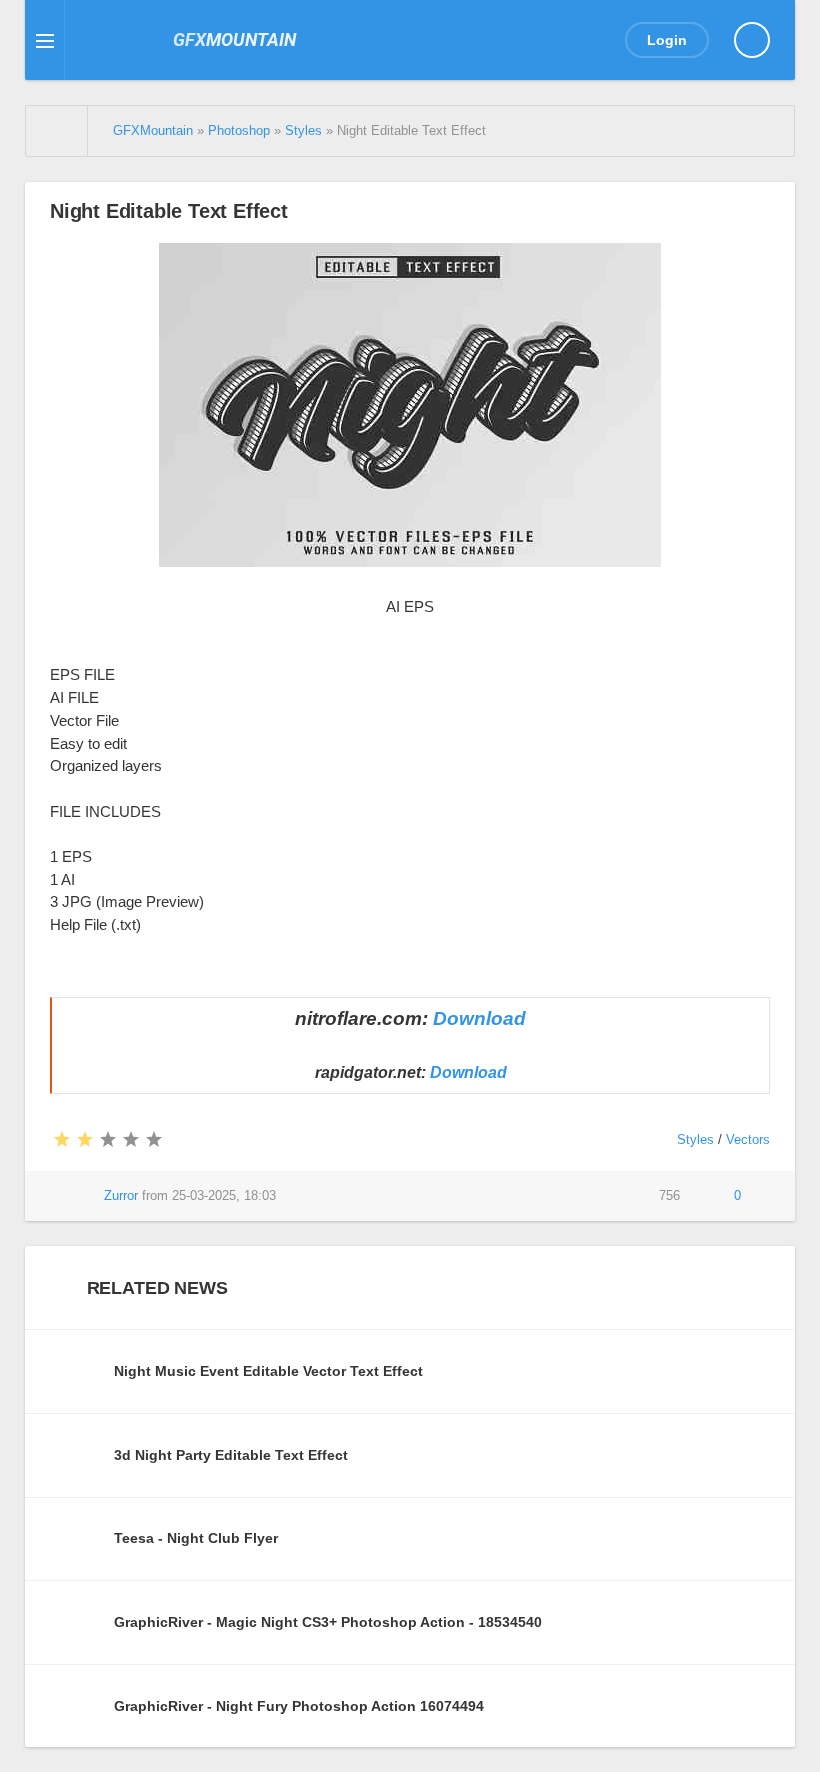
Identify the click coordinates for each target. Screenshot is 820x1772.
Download (479, 1018)
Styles (695, 1140)
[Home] (57, 131)
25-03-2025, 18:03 (224, 1196)
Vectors (748, 1140)
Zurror (121, 1196)
